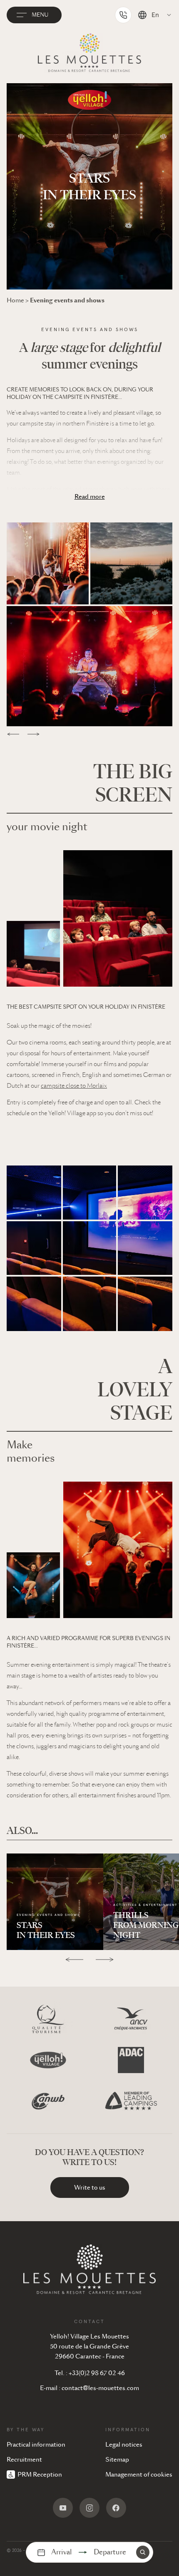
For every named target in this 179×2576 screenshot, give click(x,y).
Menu (40, 15)
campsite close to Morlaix (74, 1086)
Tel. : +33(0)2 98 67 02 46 (90, 2373)
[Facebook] (116, 2508)
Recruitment (24, 2460)
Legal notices (124, 2445)
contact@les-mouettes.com (100, 2388)
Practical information (36, 2445)
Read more (90, 497)
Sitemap (117, 2460)
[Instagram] (89, 2508)
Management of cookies (139, 2475)
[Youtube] (63, 2508)
